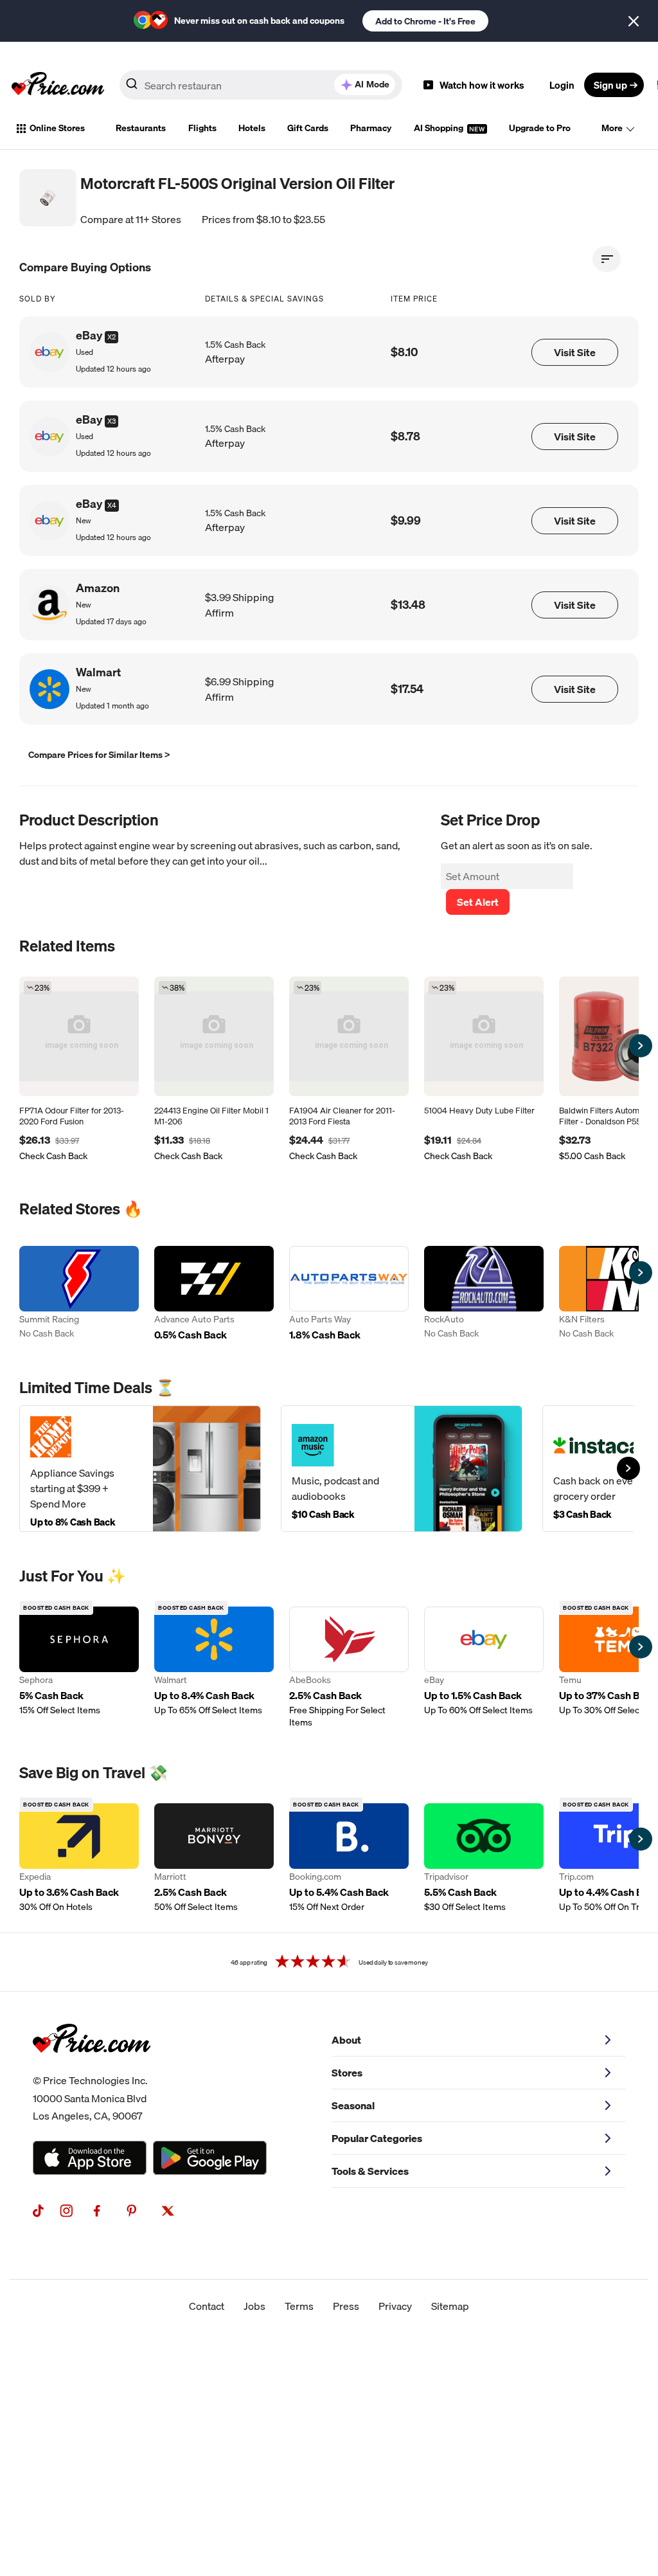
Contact (207, 2306)
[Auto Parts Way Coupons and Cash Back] (349, 1295)
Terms (299, 2306)
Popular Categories (377, 2138)
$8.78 (405, 436)
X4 (112, 505)
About (346, 2040)
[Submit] (132, 87)
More (612, 128)
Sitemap (450, 2306)
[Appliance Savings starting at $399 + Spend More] (140, 1469)
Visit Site (575, 352)
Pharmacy (371, 128)
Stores (347, 2073)
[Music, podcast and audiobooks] (402, 1469)
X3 (111, 421)
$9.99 (406, 520)
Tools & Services (370, 2171)
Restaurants (141, 128)
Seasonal (353, 2105)
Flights (202, 128)
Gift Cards (308, 128)
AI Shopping (440, 128)
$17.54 (407, 689)
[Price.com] (92, 2067)
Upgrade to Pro (540, 128)
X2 (111, 337)
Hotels (252, 128)
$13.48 (408, 605)
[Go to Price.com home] (58, 85)
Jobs (254, 2306)
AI (372, 84)
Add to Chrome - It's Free (425, 21)
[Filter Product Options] (607, 259)
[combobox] (261, 85)
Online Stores (57, 128)
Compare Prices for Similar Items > (99, 755)
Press (346, 2306)
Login (562, 85)
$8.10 (405, 352)
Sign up (610, 85)
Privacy (395, 2306)
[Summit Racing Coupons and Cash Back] (79, 1295)
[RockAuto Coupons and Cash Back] (484, 1295)
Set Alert (478, 902)
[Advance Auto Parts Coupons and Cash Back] (214, 1295)
